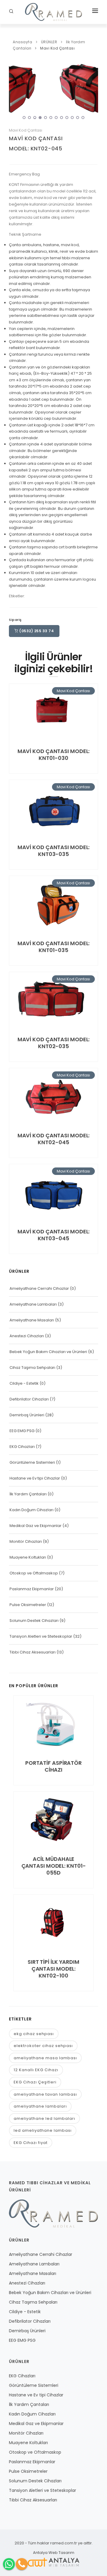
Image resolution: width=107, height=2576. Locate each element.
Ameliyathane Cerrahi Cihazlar (39, 1288)
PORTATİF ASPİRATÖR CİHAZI (53, 1766)
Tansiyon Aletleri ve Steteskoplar (41, 1636)
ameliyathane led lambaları (44, 2118)
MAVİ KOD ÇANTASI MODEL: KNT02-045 (54, 1139)
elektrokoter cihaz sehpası (43, 2046)
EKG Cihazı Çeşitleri (35, 2082)
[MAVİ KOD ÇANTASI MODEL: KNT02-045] (53, 91)
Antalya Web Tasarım (54, 2553)
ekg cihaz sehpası (34, 2034)
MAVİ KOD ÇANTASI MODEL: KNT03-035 (54, 851)
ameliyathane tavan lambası (45, 2094)
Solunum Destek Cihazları (34, 1621)
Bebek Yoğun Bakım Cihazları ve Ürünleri (48, 1352)
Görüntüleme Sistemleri (32, 1462)
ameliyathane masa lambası (45, 2058)
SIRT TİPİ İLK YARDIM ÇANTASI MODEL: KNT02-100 (53, 1969)
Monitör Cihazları (26, 1541)
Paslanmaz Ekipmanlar (32, 1589)
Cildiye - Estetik (24, 1383)
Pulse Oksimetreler (28, 1605)
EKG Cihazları (22, 1447)
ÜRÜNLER (49, 42)
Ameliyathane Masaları (32, 1320)
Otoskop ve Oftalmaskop (34, 1573)
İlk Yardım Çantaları (28, 1494)
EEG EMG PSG (22, 1431)
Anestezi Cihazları (27, 1336)
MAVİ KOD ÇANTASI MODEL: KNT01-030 (54, 755)
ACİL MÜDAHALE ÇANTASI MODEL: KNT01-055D (54, 1866)
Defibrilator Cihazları (29, 1399)
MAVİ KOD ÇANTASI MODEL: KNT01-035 (54, 947)
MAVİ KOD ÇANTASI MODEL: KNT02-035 (54, 1043)
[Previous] (15, 90)
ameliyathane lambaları (40, 2106)
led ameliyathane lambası (43, 2130)
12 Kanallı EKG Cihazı (36, 2070)
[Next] (92, 90)
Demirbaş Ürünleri (27, 1415)
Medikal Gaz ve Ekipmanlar (36, 1526)
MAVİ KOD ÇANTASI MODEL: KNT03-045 (54, 1235)
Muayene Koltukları (28, 1557)
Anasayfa (22, 42)
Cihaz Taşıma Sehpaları (32, 1368)
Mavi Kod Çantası (57, 48)
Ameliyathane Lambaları (33, 1304)
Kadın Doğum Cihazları (32, 1510)
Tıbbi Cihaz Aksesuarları (33, 1652)
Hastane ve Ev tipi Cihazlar (35, 1478)
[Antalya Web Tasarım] (53, 2562)
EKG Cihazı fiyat (31, 2143)
